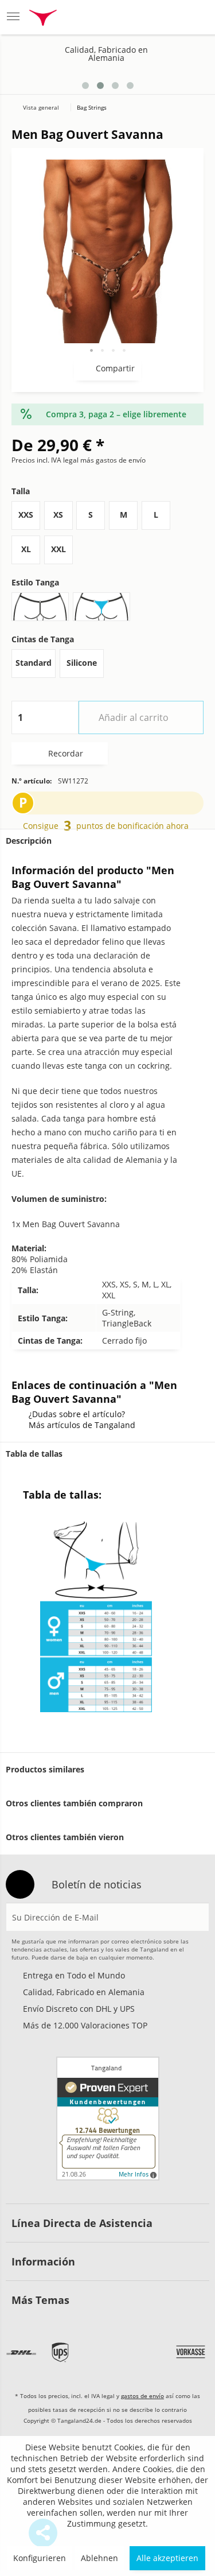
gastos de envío (142, 2396)
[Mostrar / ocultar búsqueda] (110, 17)
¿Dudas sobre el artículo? (77, 1414)
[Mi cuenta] (167, 17)
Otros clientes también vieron (65, 1837)
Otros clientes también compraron (74, 1803)
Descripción (29, 841)
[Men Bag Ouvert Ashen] (182, 73)
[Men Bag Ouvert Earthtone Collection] (199, 73)
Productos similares (45, 1769)
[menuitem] (17, 17)
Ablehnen (99, 2558)
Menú (17, 17)
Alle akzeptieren (167, 2558)
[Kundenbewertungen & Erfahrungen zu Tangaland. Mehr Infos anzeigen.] (108, 2119)
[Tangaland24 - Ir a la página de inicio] (43, 19)
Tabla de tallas (34, 1454)
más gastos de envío (113, 460)
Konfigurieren (40, 2558)
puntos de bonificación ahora (132, 826)
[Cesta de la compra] (195, 17)
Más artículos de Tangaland (82, 1425)
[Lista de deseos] (139, 17)
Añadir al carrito (134, 717)
